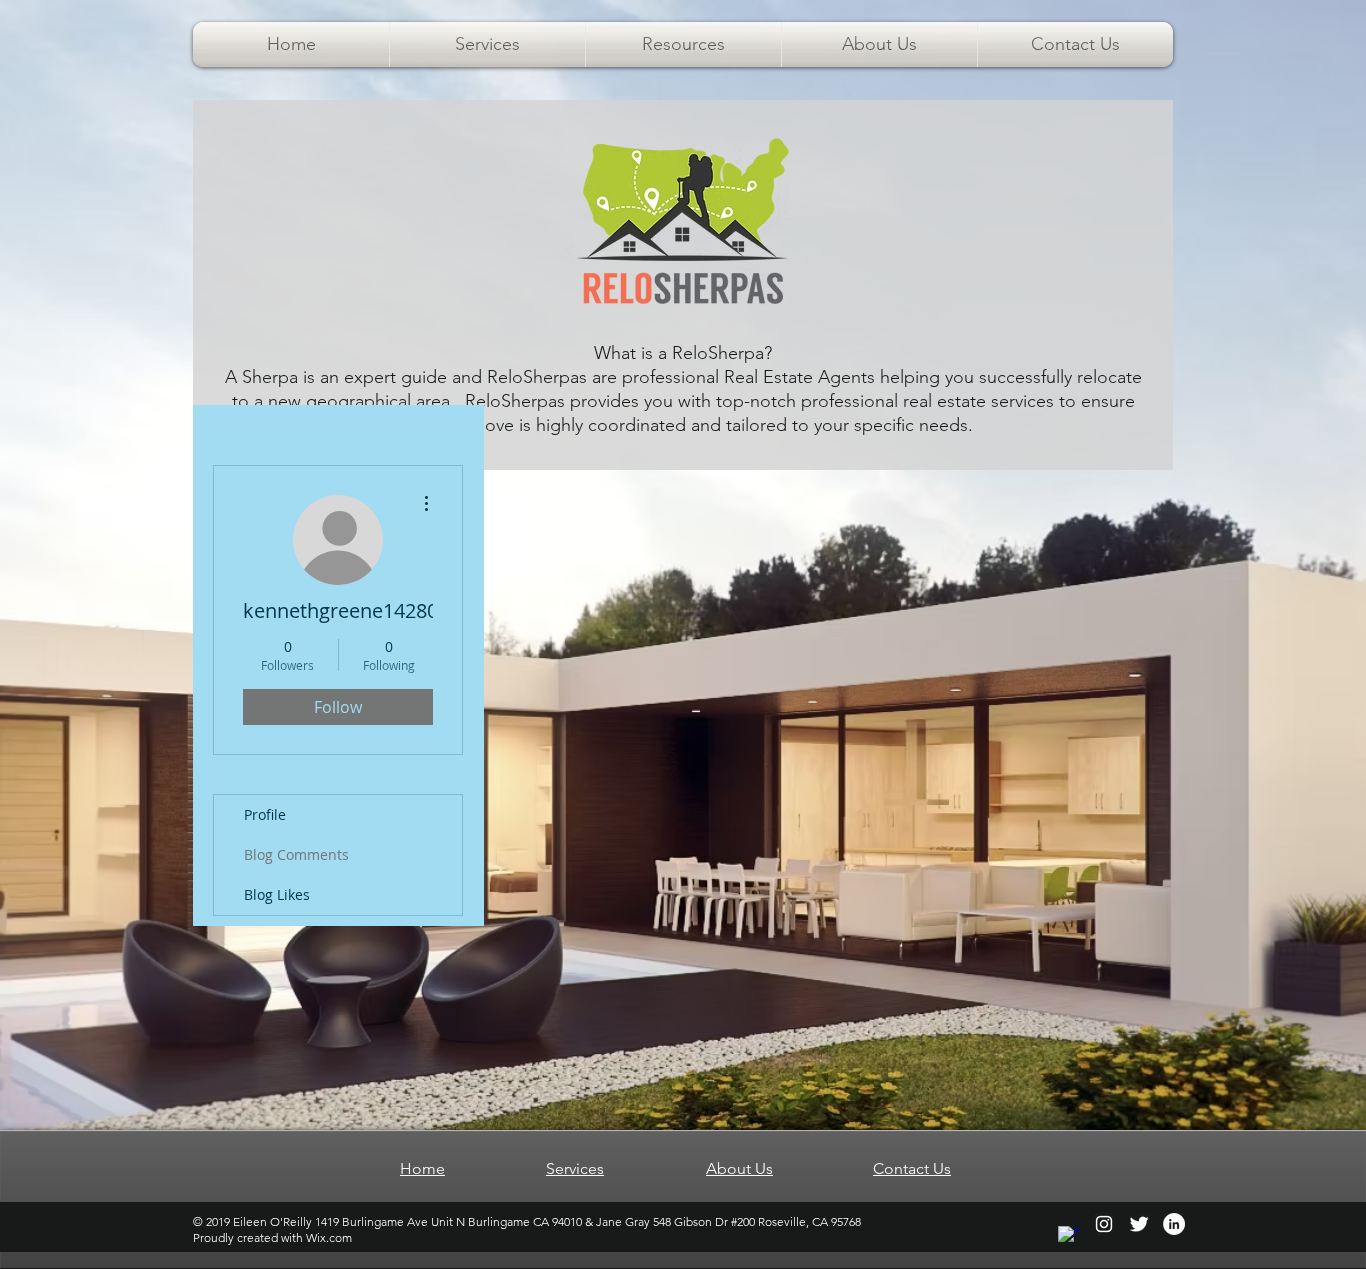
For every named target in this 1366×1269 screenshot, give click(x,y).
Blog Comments (296, 854)
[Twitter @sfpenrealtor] (1139, 1224)
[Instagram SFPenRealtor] (1104, 1224)
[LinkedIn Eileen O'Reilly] (1174, 1224)
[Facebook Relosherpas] (1069, 1237)
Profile (265, 814)
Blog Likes (277, 894)
